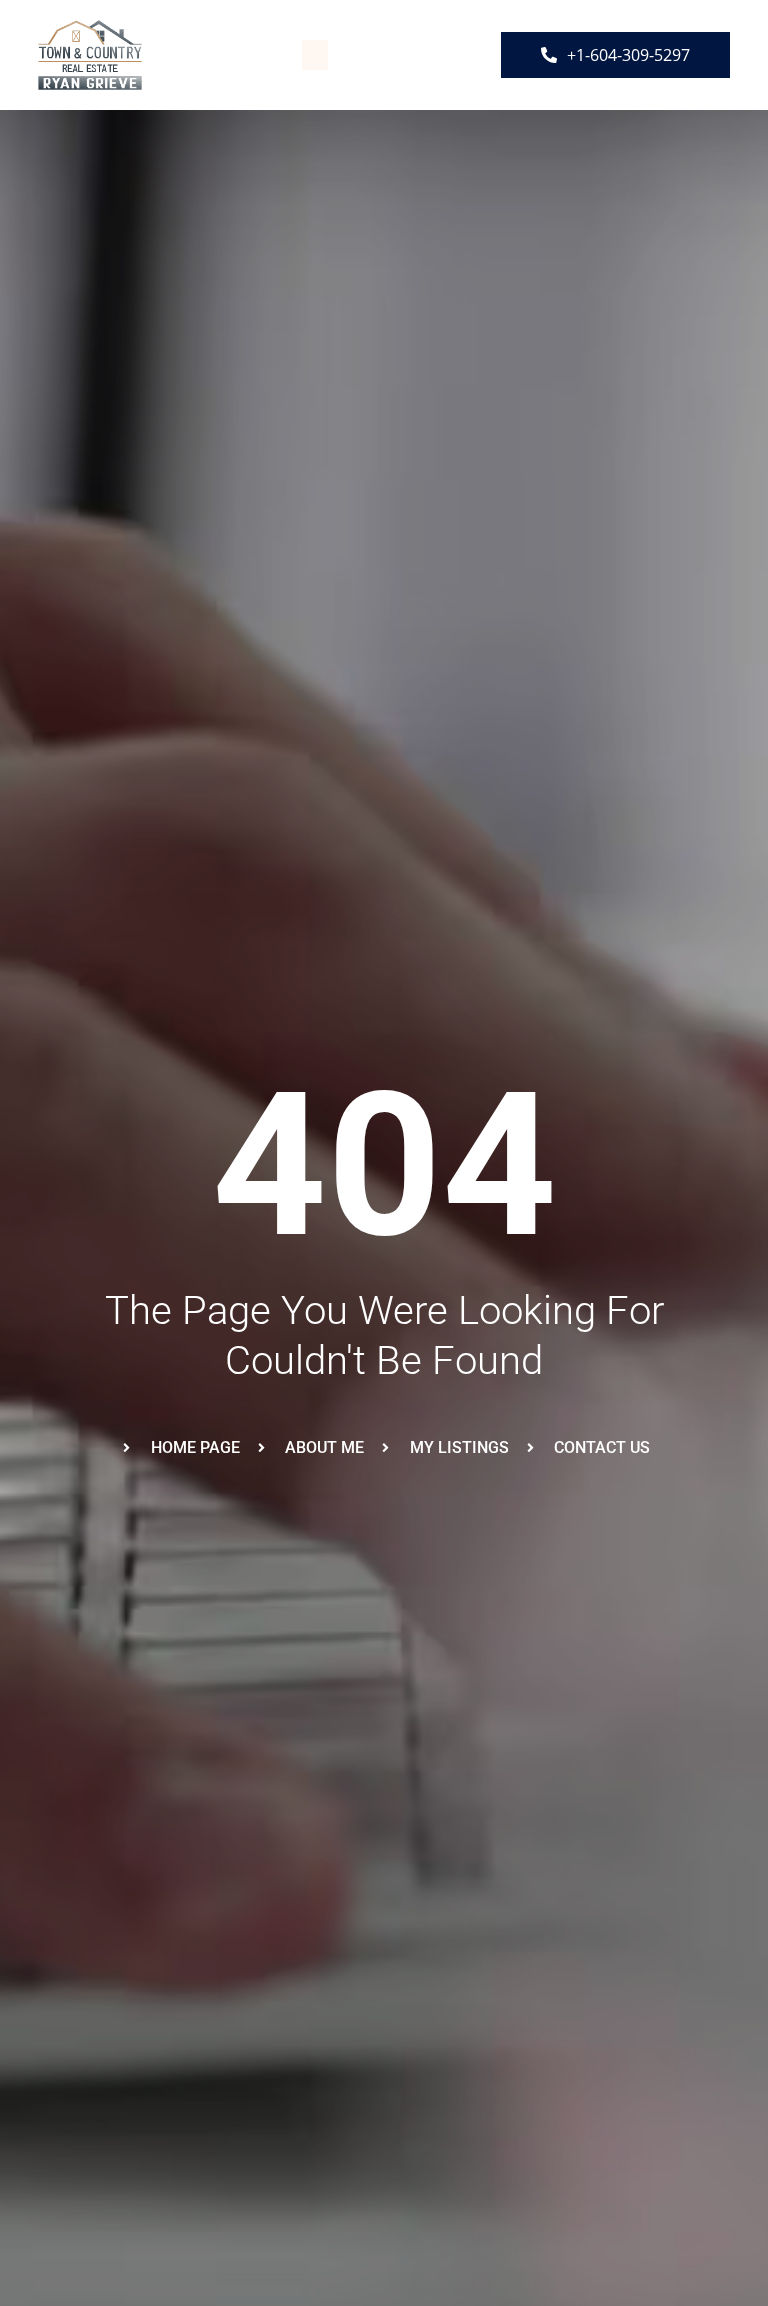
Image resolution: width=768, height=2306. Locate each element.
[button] (315, 55)
